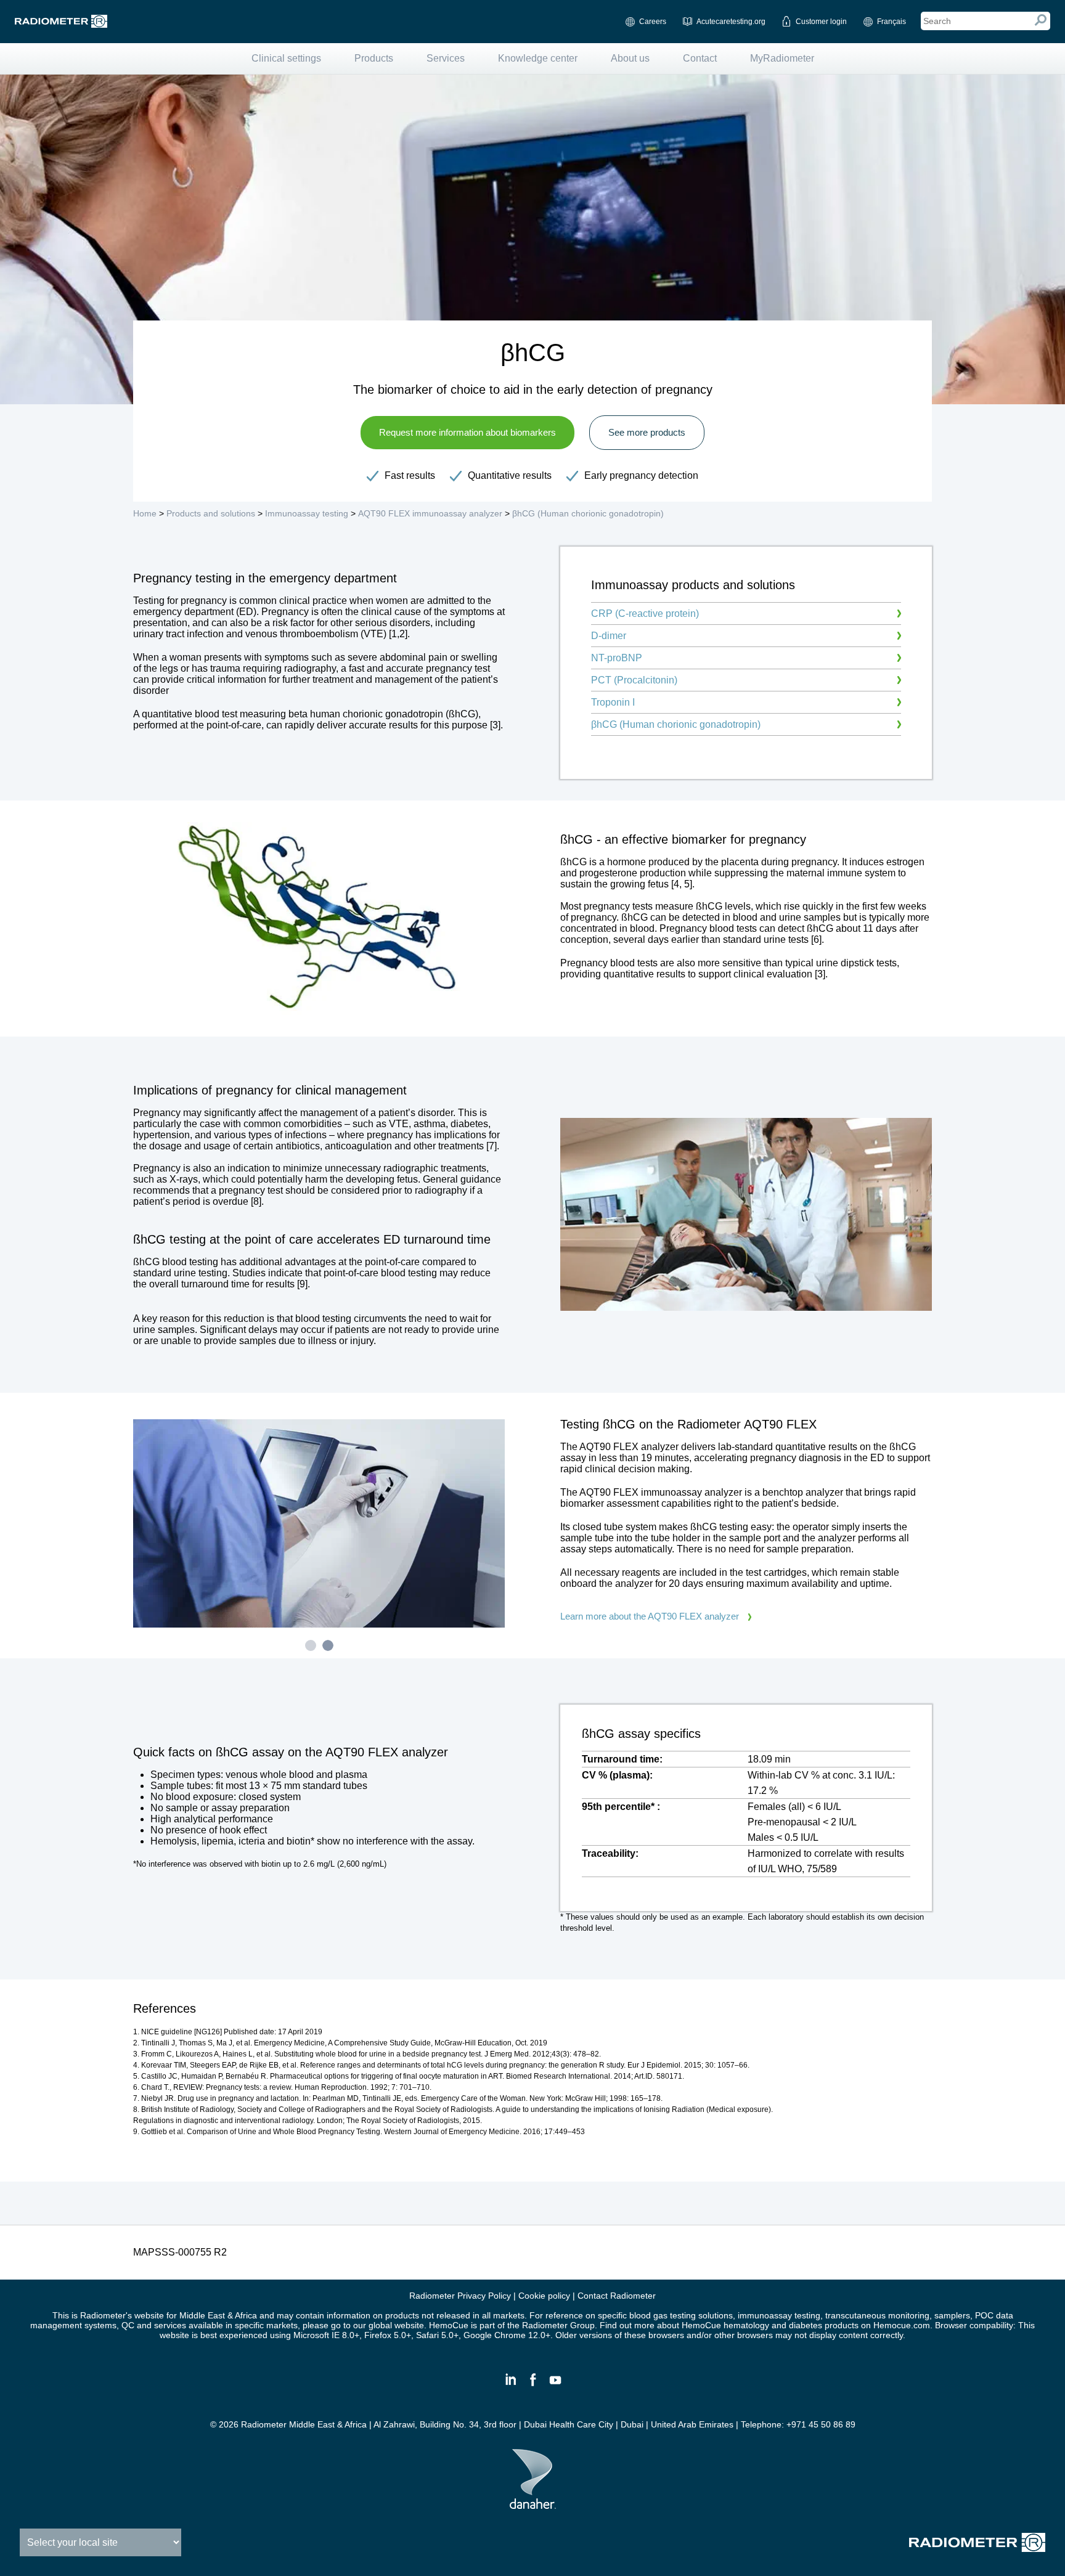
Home (145, 513)
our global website (389, 2325)
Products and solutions (211, 513)
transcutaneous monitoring (877, 2315)
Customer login (821, 22)
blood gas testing (663, 2315)
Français (892, 22)
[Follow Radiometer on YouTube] (555, 2385)
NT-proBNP (617, 658)
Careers (653, 22)
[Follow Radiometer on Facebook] (532, 2385)
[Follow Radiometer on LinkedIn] (510, 2385)
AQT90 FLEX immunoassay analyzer (430, 513)
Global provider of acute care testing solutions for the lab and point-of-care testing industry (61, 21)
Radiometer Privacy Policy (460, 2296)
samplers (952, 2315)
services (170, 2325)
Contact (700, 58)
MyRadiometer (782, 58)
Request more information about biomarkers (467, 432)
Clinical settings (286, 58)
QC (128, 2325)
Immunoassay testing (307, 513)
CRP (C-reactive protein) (645, 613)
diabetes (807, 2325)
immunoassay (766, 2315)
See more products (647, 432)
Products (374, 58)
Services (446, 58)
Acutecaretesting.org (731, 22)
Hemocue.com (902, 2325)
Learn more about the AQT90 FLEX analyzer (650, 1616)
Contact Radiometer (617, 2296)
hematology (746, 2325)
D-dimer (609, 636)
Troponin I (613, 702)
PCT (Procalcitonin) (634, 680)
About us (630, 58)
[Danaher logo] (533, 2504)
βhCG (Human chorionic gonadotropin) (588, 513)
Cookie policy (544, 2296)
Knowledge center (538, 58)
